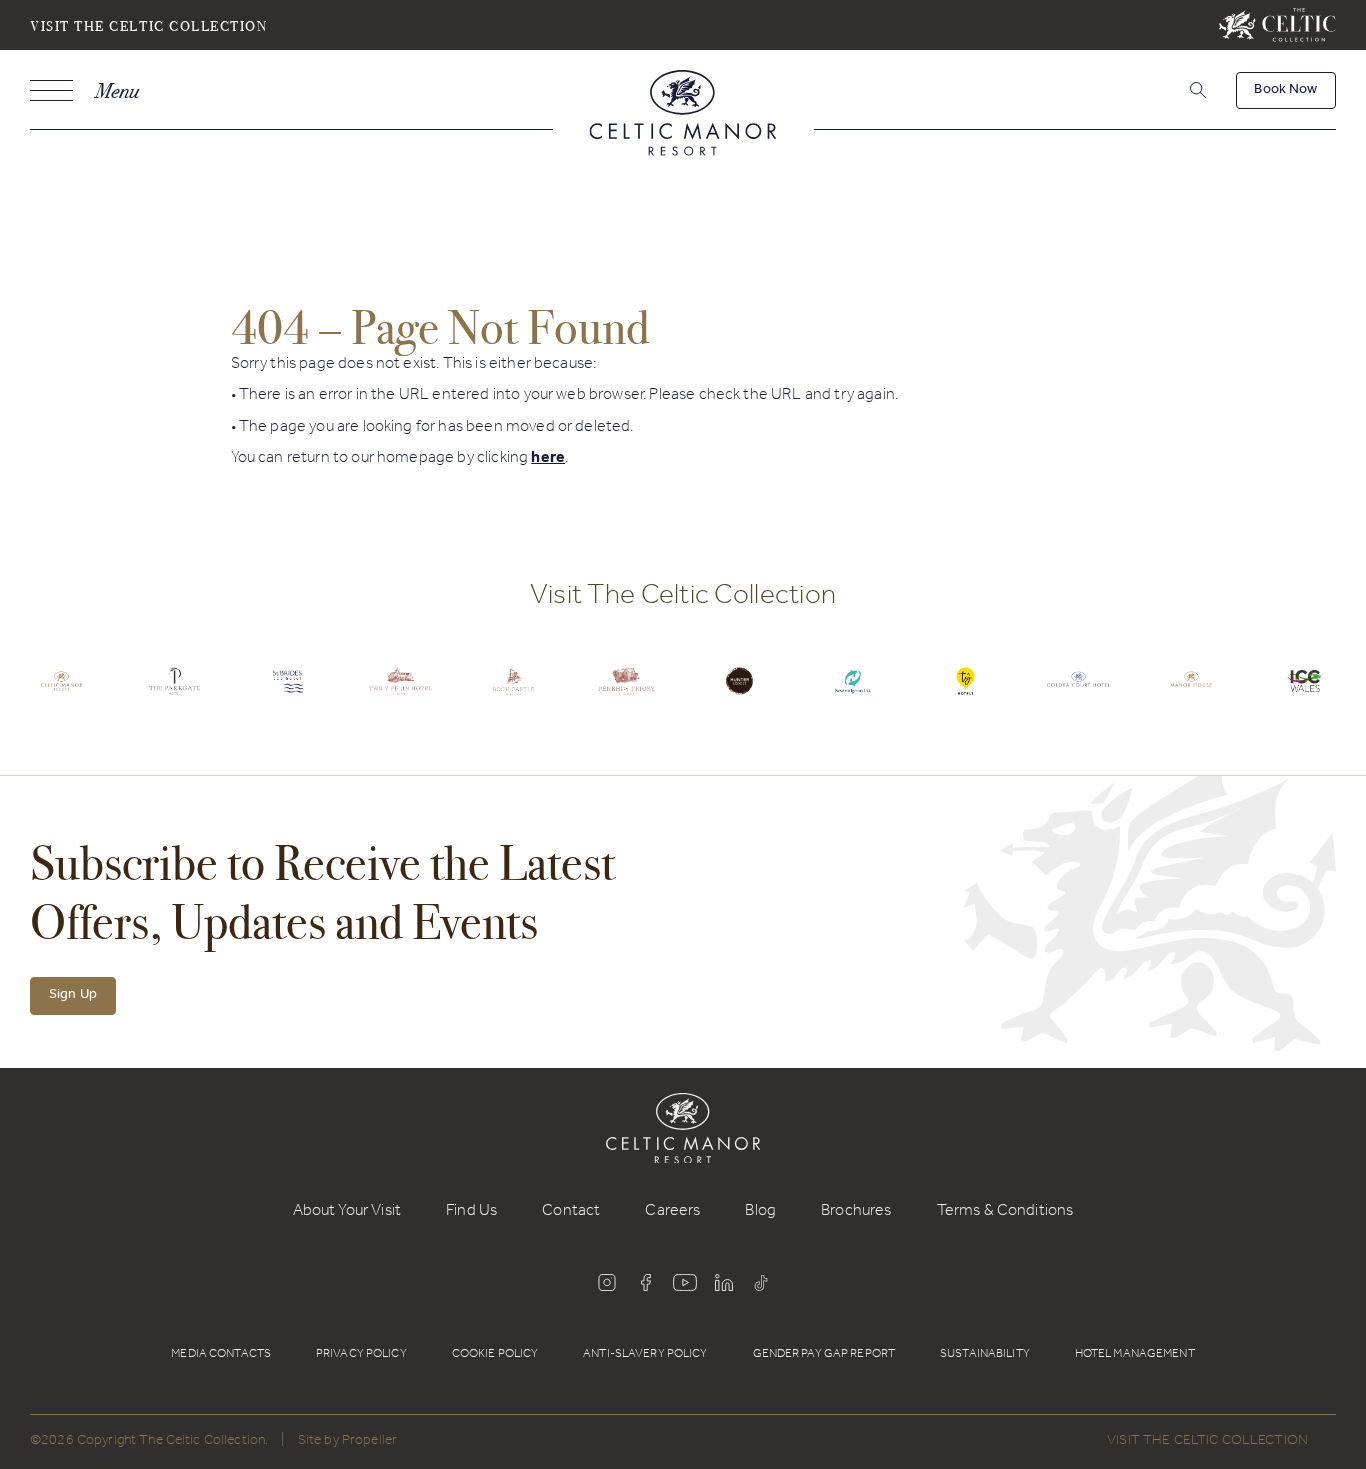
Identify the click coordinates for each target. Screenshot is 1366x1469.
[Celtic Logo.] (61, 696)
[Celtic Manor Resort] (683, 117)
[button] (1196, 90)
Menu (117, 90)
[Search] (1172, 93)
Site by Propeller (347, 1442)
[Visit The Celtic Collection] (1277, 25)
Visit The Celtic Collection (149, 25)
